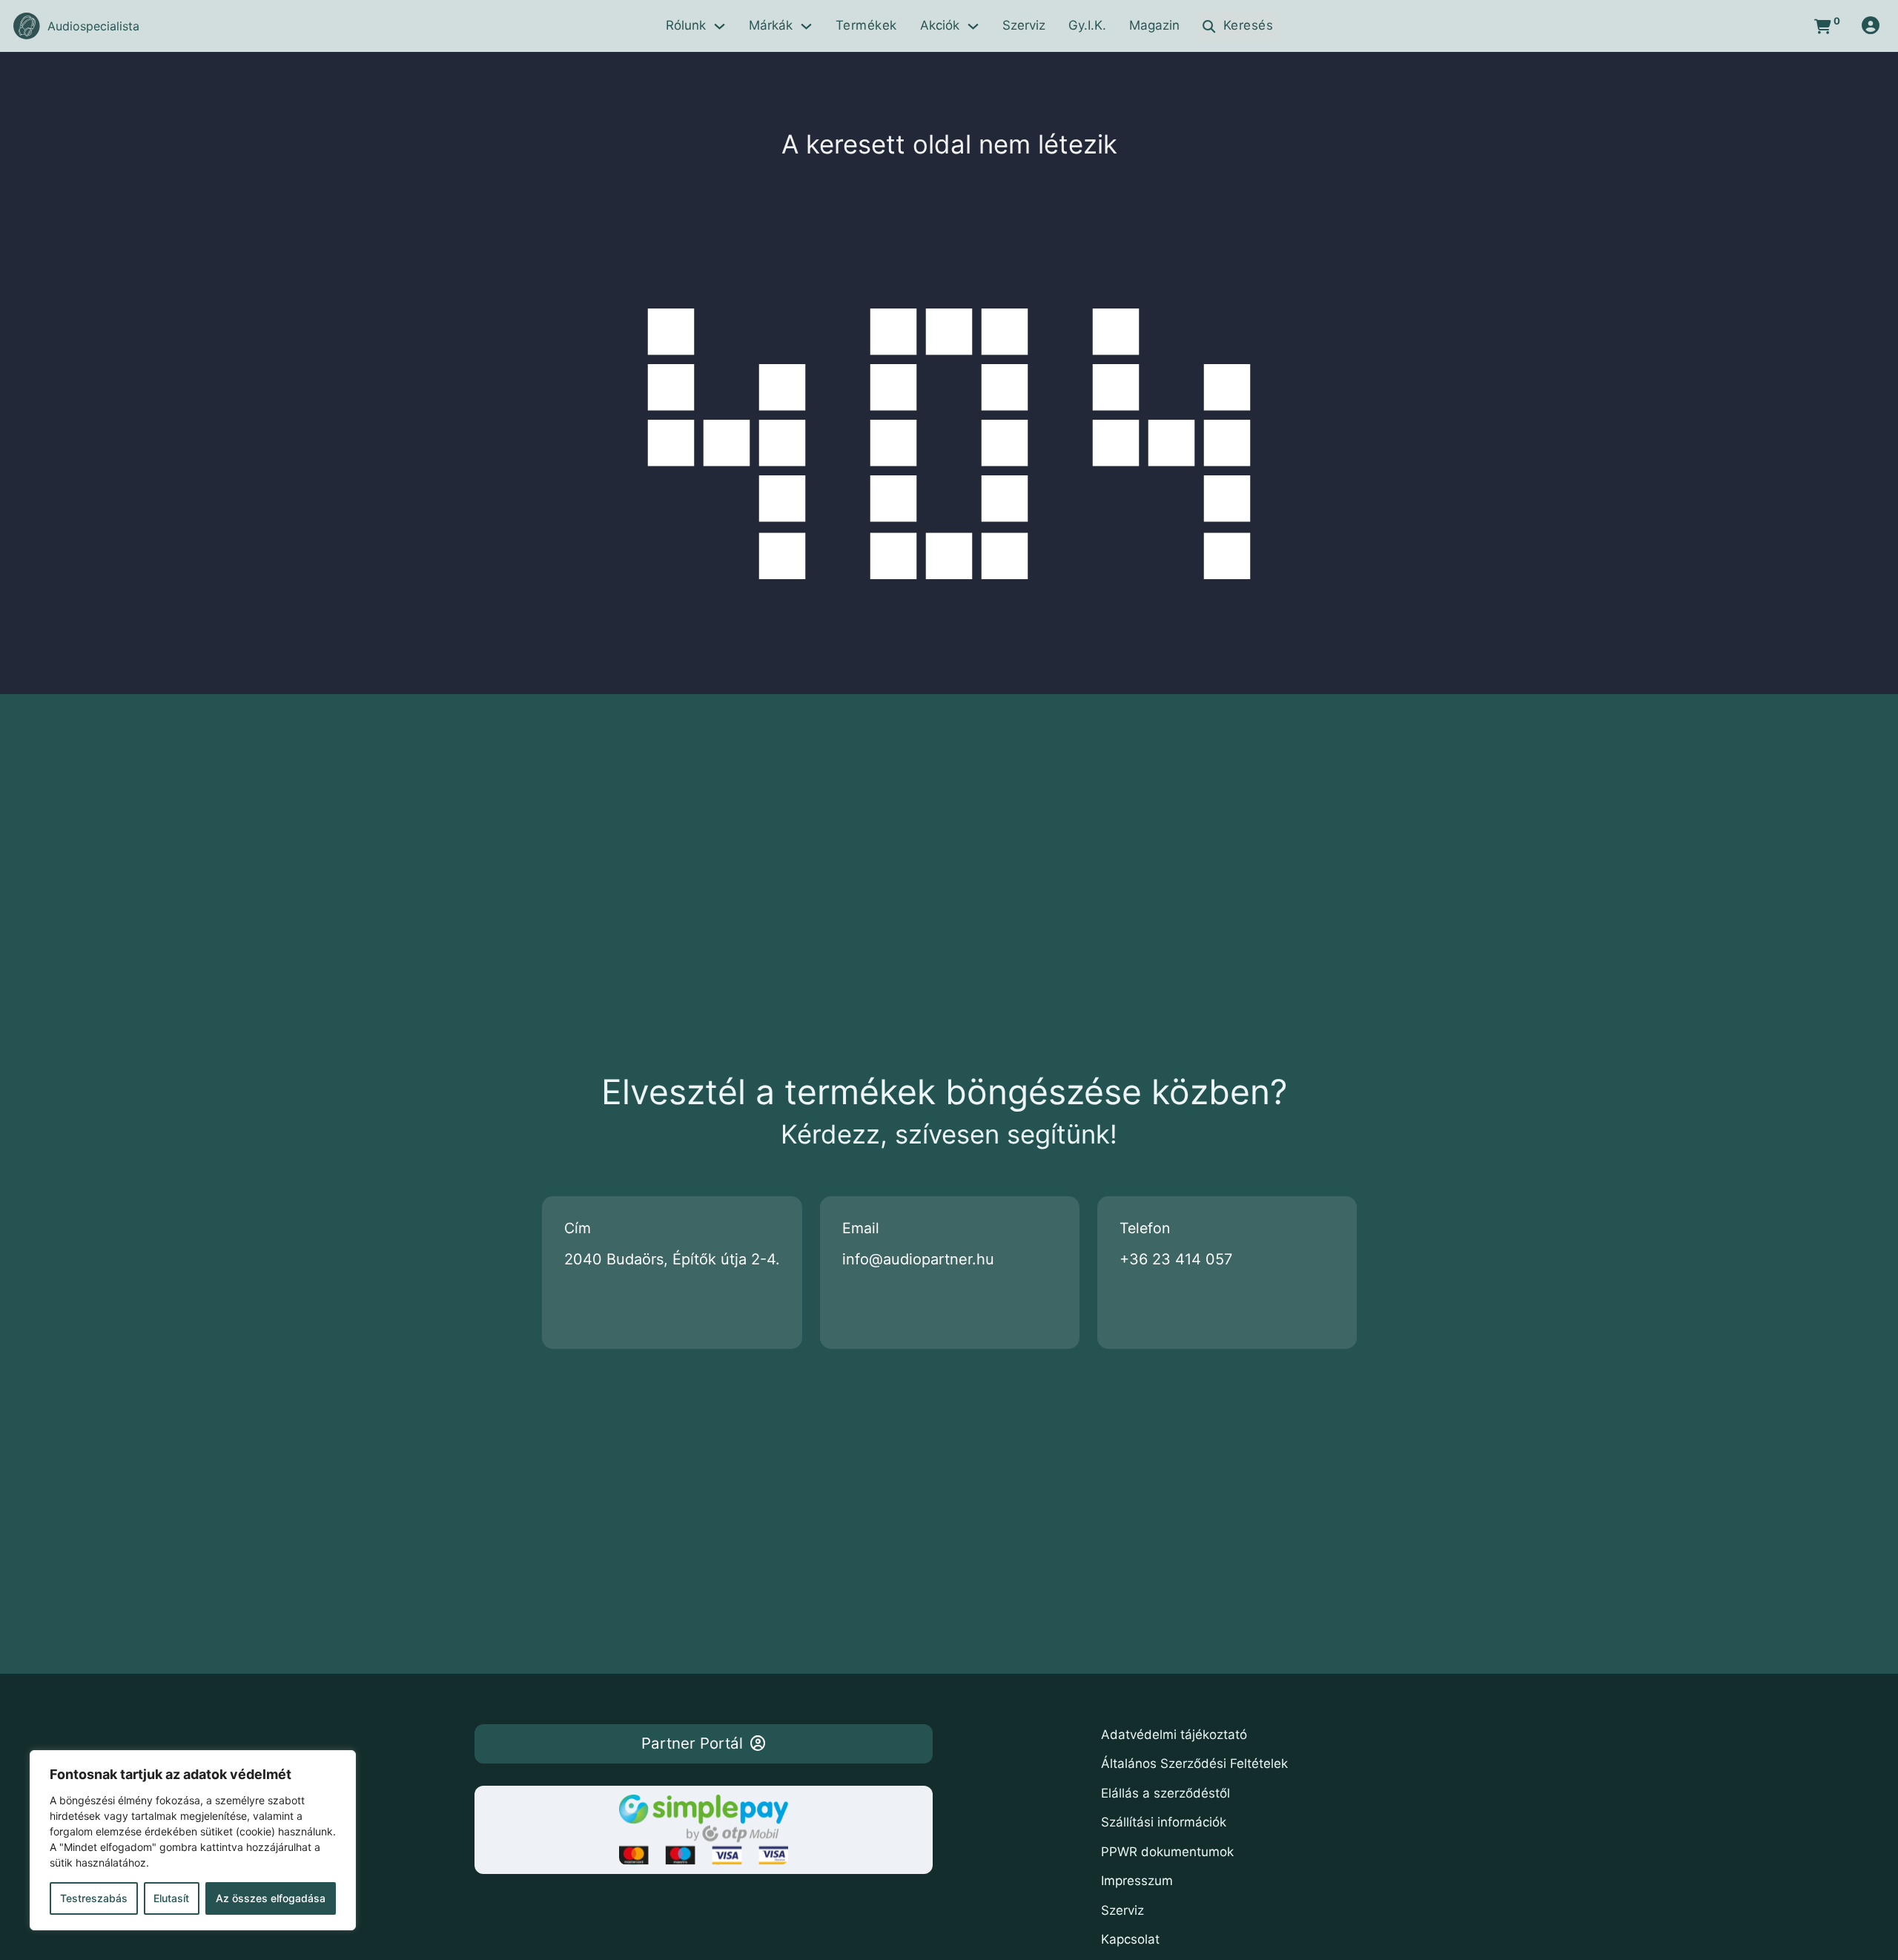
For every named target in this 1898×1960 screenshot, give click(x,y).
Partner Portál (692, 1743)
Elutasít (171, 1898)
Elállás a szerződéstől (1165, 1793)
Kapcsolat (1130, 1939)
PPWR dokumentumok (1167, 1852)
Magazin (1154, 25)
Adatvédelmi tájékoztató (1174, 1735)
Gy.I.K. (1087, 25)
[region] (193, 1840)
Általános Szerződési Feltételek (1194, 1763)
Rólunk (686, 25)
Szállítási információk (1164, 1822)
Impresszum (1137, 1881)
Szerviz (1024, 25)
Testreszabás (94, 1898)
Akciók (940, 25)
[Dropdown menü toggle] (720, 26)
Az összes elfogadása (271, 1898)
